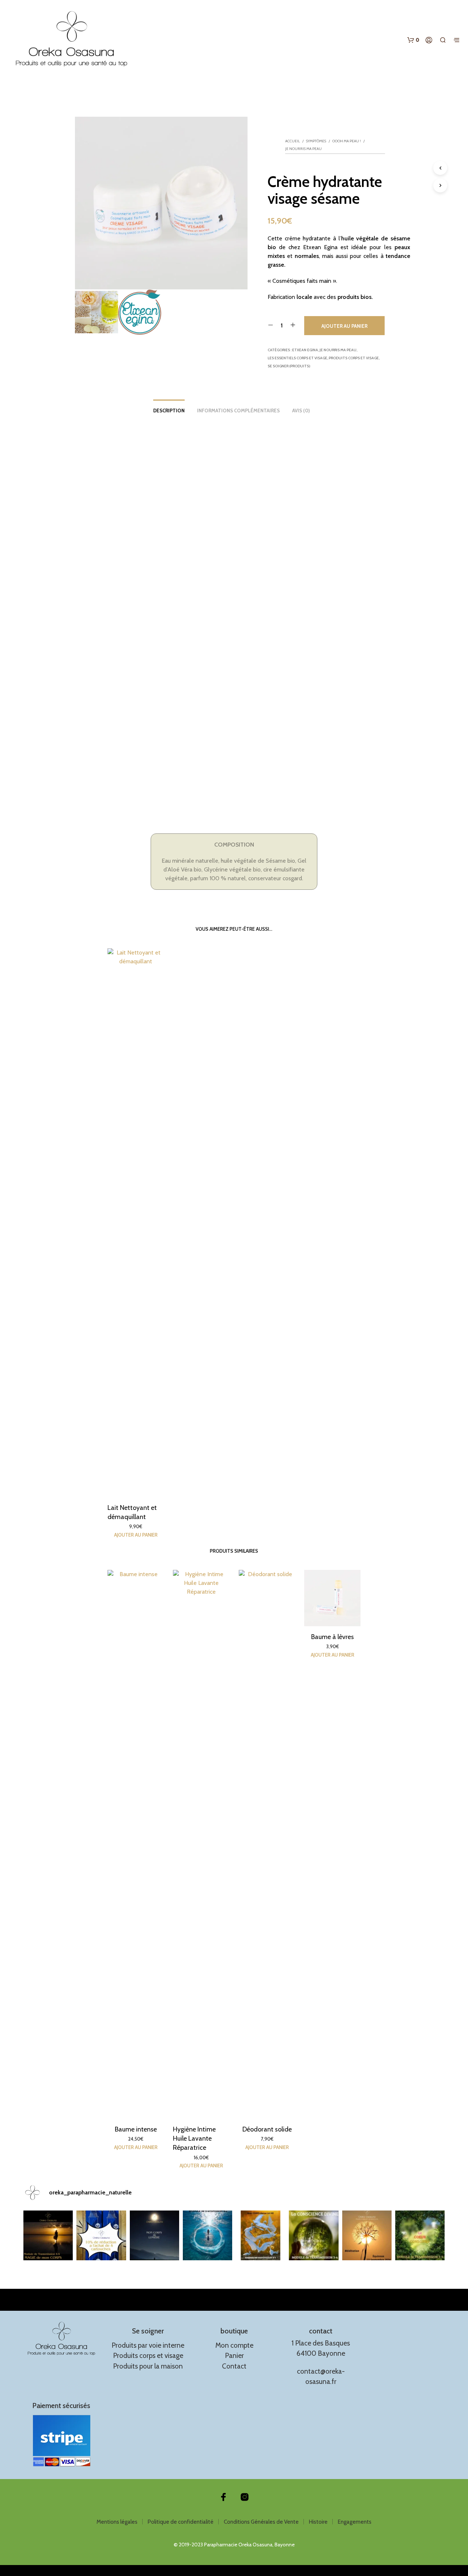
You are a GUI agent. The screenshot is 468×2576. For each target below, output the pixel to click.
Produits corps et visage (354, 358)
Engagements (355, 2522)
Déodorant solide (267, 2129)
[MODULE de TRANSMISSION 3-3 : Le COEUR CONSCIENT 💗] (420, 2235)
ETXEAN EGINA (305, 350)
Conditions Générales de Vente (261, 2522)
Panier (234, 2356)
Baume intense (136, 2129)
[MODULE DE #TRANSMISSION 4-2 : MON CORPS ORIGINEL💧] (207, 2235)
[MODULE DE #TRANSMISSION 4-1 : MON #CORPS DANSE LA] (261, 2235)
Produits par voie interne (148, 2345)
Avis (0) (301, 410)
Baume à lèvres (332, 1637)
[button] (413, 40)
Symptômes (316, 141)
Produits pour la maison (148, 2366)
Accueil (292, 141)
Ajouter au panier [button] (136, 1535)
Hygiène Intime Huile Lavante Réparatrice (194, 2138)
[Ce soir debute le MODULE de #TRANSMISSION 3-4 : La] (314, 2235)
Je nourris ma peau (303, 149)
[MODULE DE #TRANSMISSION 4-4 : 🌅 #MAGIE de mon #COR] (48, 2235)
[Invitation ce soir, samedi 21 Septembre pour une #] (367, 2235)
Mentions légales (117, 2522)
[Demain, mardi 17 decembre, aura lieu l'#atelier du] (154, 2235)
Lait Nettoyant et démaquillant (132, 1512)
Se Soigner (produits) (289, 366)
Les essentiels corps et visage (297, 358)
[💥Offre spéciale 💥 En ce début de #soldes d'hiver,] (101, 2235)
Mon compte (234, 2345)
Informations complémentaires (238, 410)
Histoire (318, 2522)
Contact (234, 2366)
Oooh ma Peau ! (347, 141)
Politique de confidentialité (181, 2522)
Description (169, 410)
